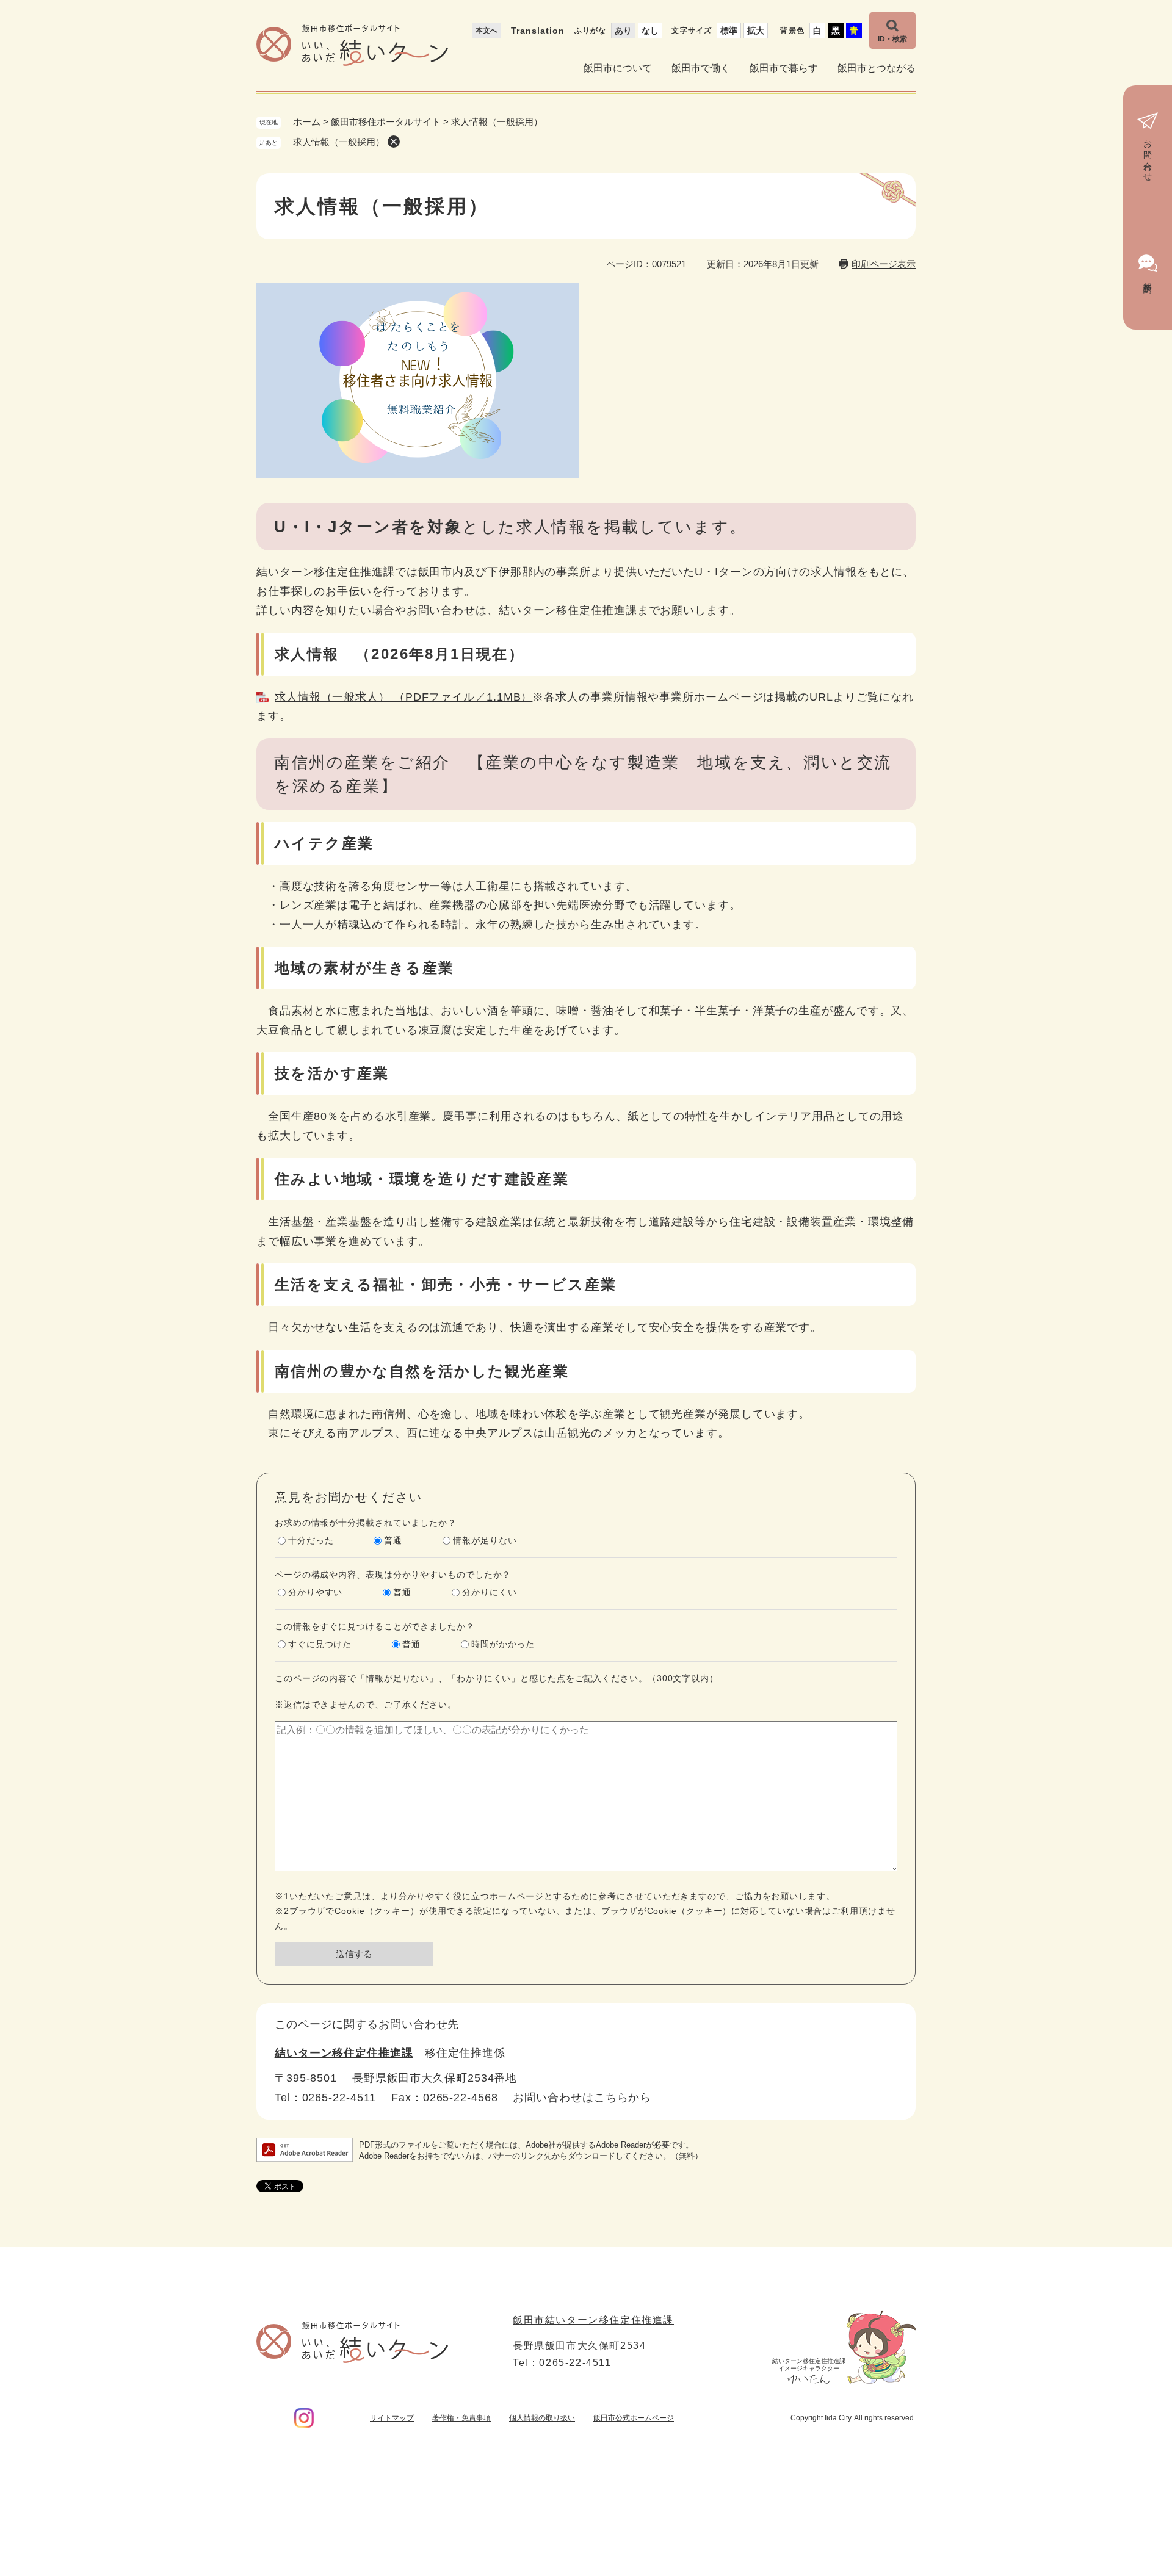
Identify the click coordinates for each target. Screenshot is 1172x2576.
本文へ (487, 31)
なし (650, 31)
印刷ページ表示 (884, 264)
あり (623, 31)
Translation (538, 31)
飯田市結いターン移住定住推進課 (593, 2320)
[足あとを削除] (394, 142)
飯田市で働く (701, 68)
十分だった (311, 1540)
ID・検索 (892, 39)
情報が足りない (485, 1540)
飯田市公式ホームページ (634, 2418)
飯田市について (618, 68)
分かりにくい (489, 1592)
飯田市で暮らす (784, 68)
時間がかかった (503, 1644)
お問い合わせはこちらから (582, 2098)
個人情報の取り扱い (542, 2418)
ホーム (307, 122)
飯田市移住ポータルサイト (386, 122)
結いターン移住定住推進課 (344, 2053)
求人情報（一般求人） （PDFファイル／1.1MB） (403, 697)
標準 (729, 31)
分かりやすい (315, 1592)
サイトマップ (392, 2418)
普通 (393, 1540)
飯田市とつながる (877, 68)
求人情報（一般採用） (339, 142)
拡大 (756, 31)
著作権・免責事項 (461, 2418)
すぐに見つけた (320, 1644)
